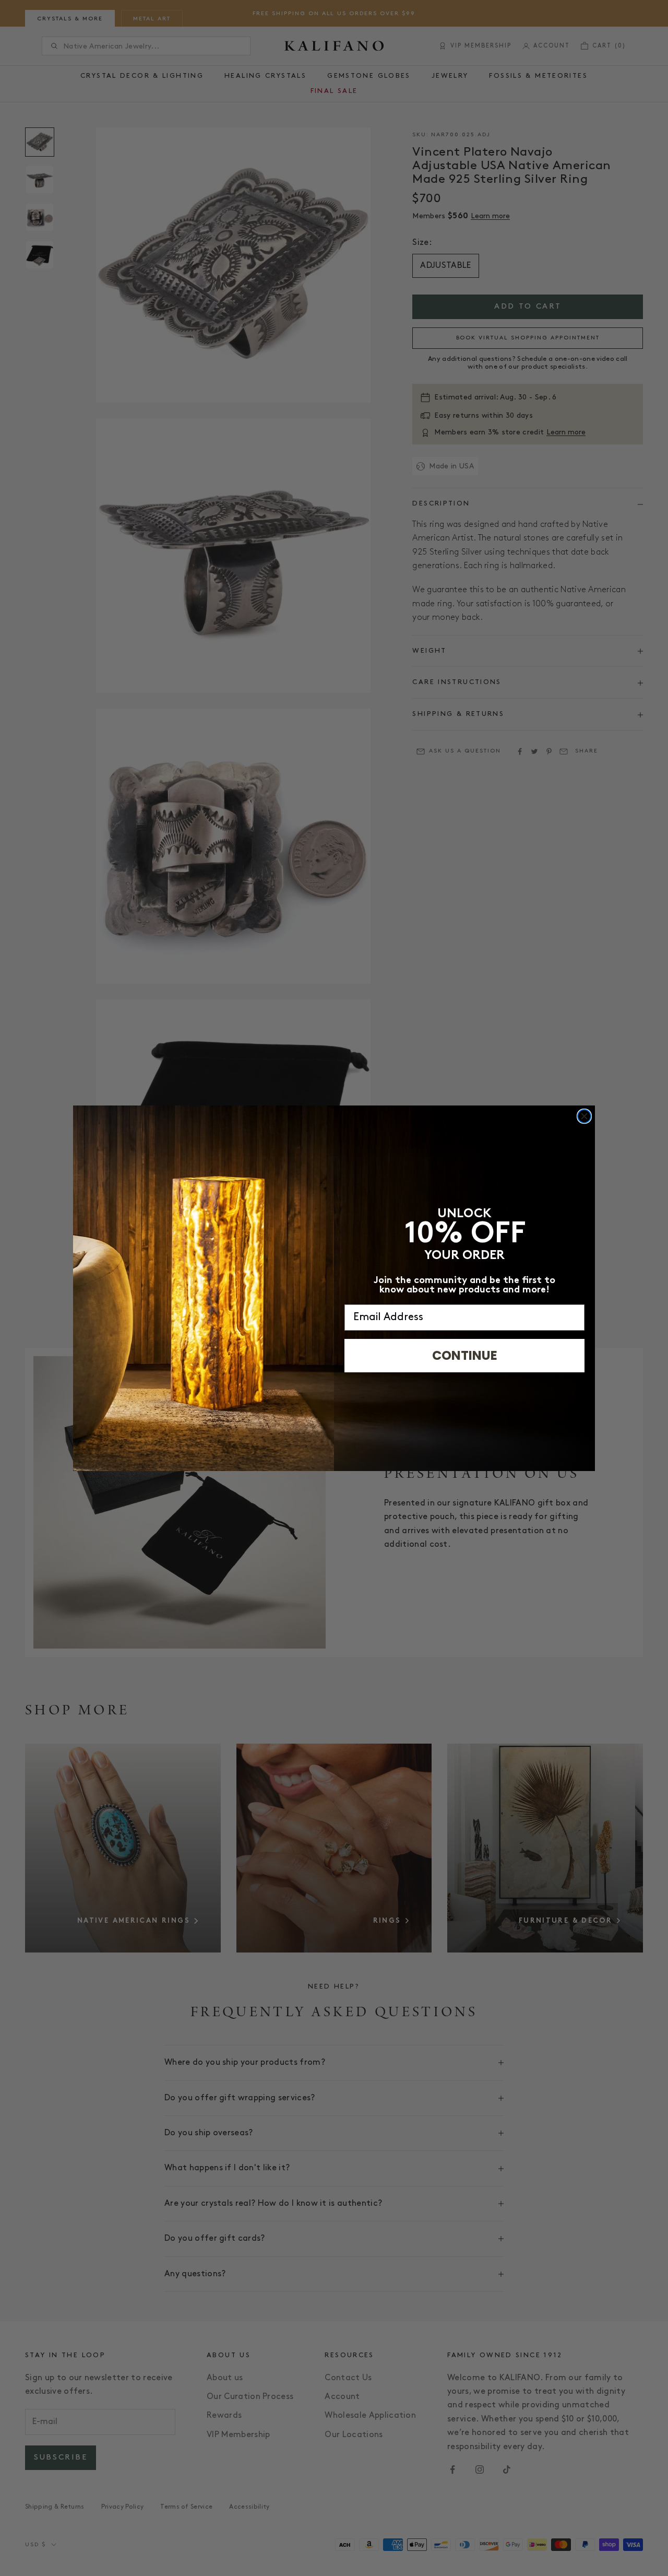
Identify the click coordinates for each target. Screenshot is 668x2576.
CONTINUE (465, 1355)
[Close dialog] (584, 1116)
